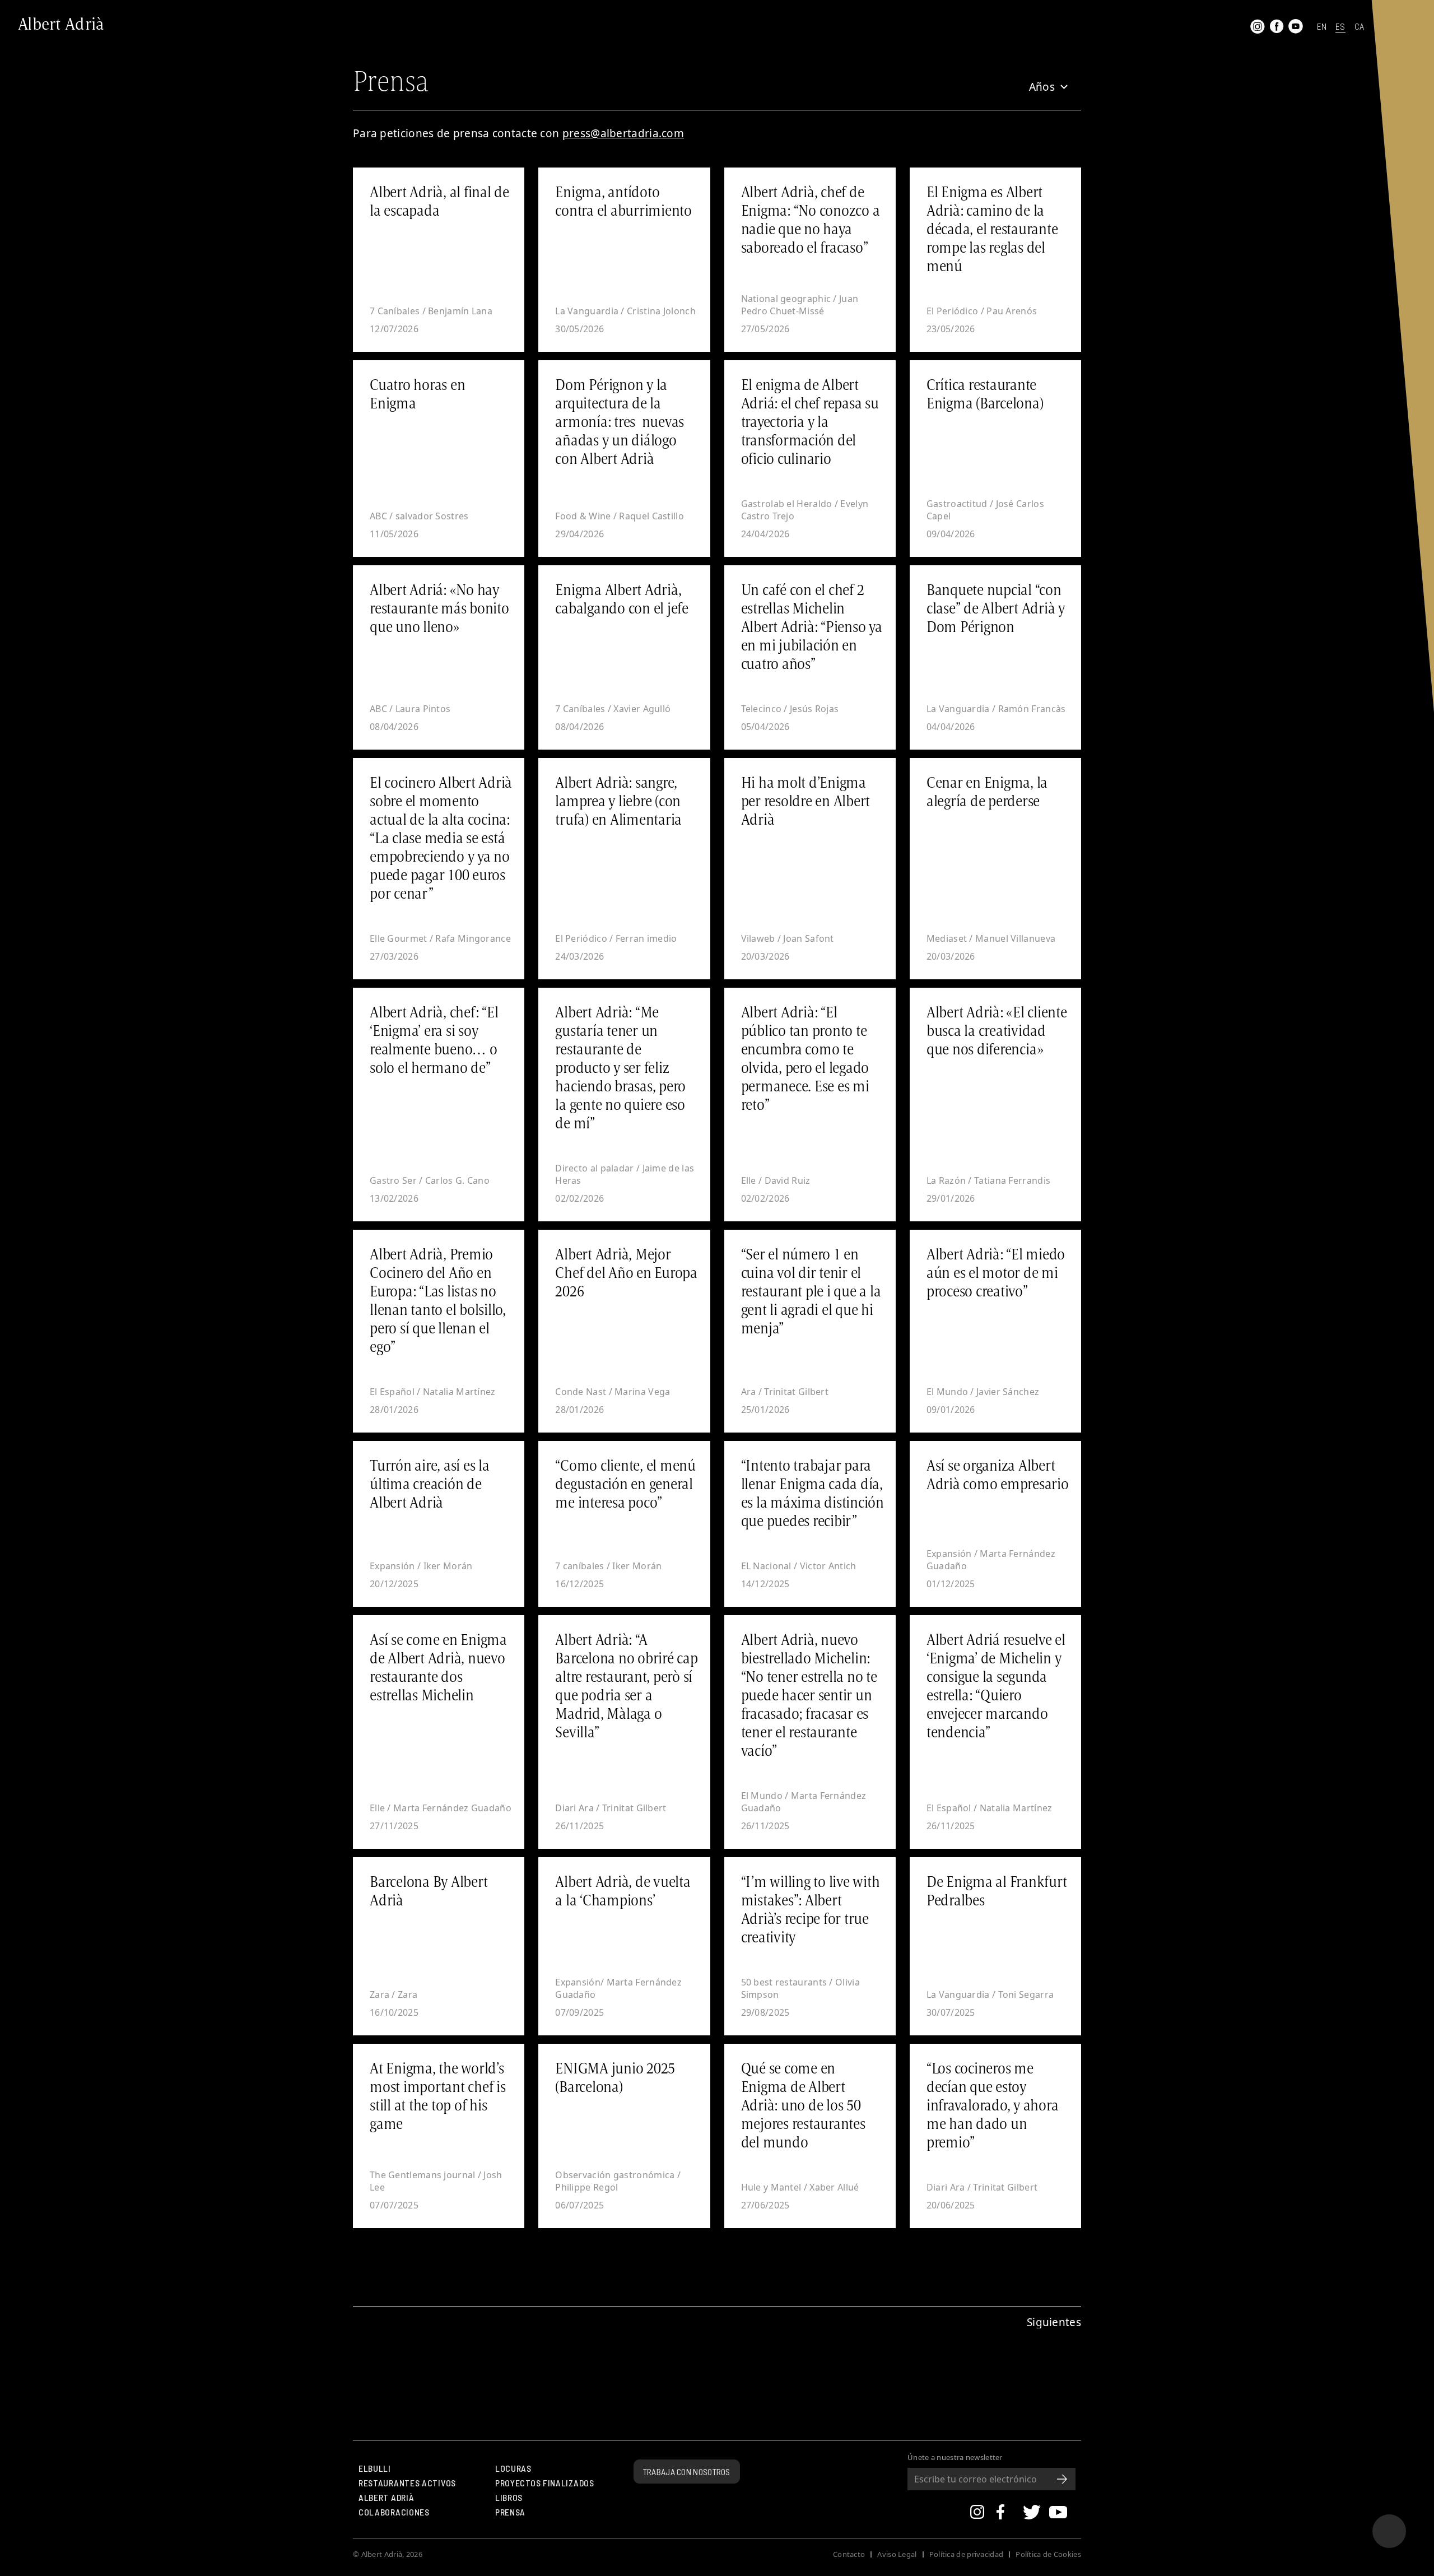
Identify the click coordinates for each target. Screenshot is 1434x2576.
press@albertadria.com (623, 133)
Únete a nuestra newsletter (955, 2458)
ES (1340, 27)
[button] (1042, 87)
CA (1359, 27)
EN (1322, 27)
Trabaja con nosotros (687, 2472)
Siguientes (1054, 2322)
